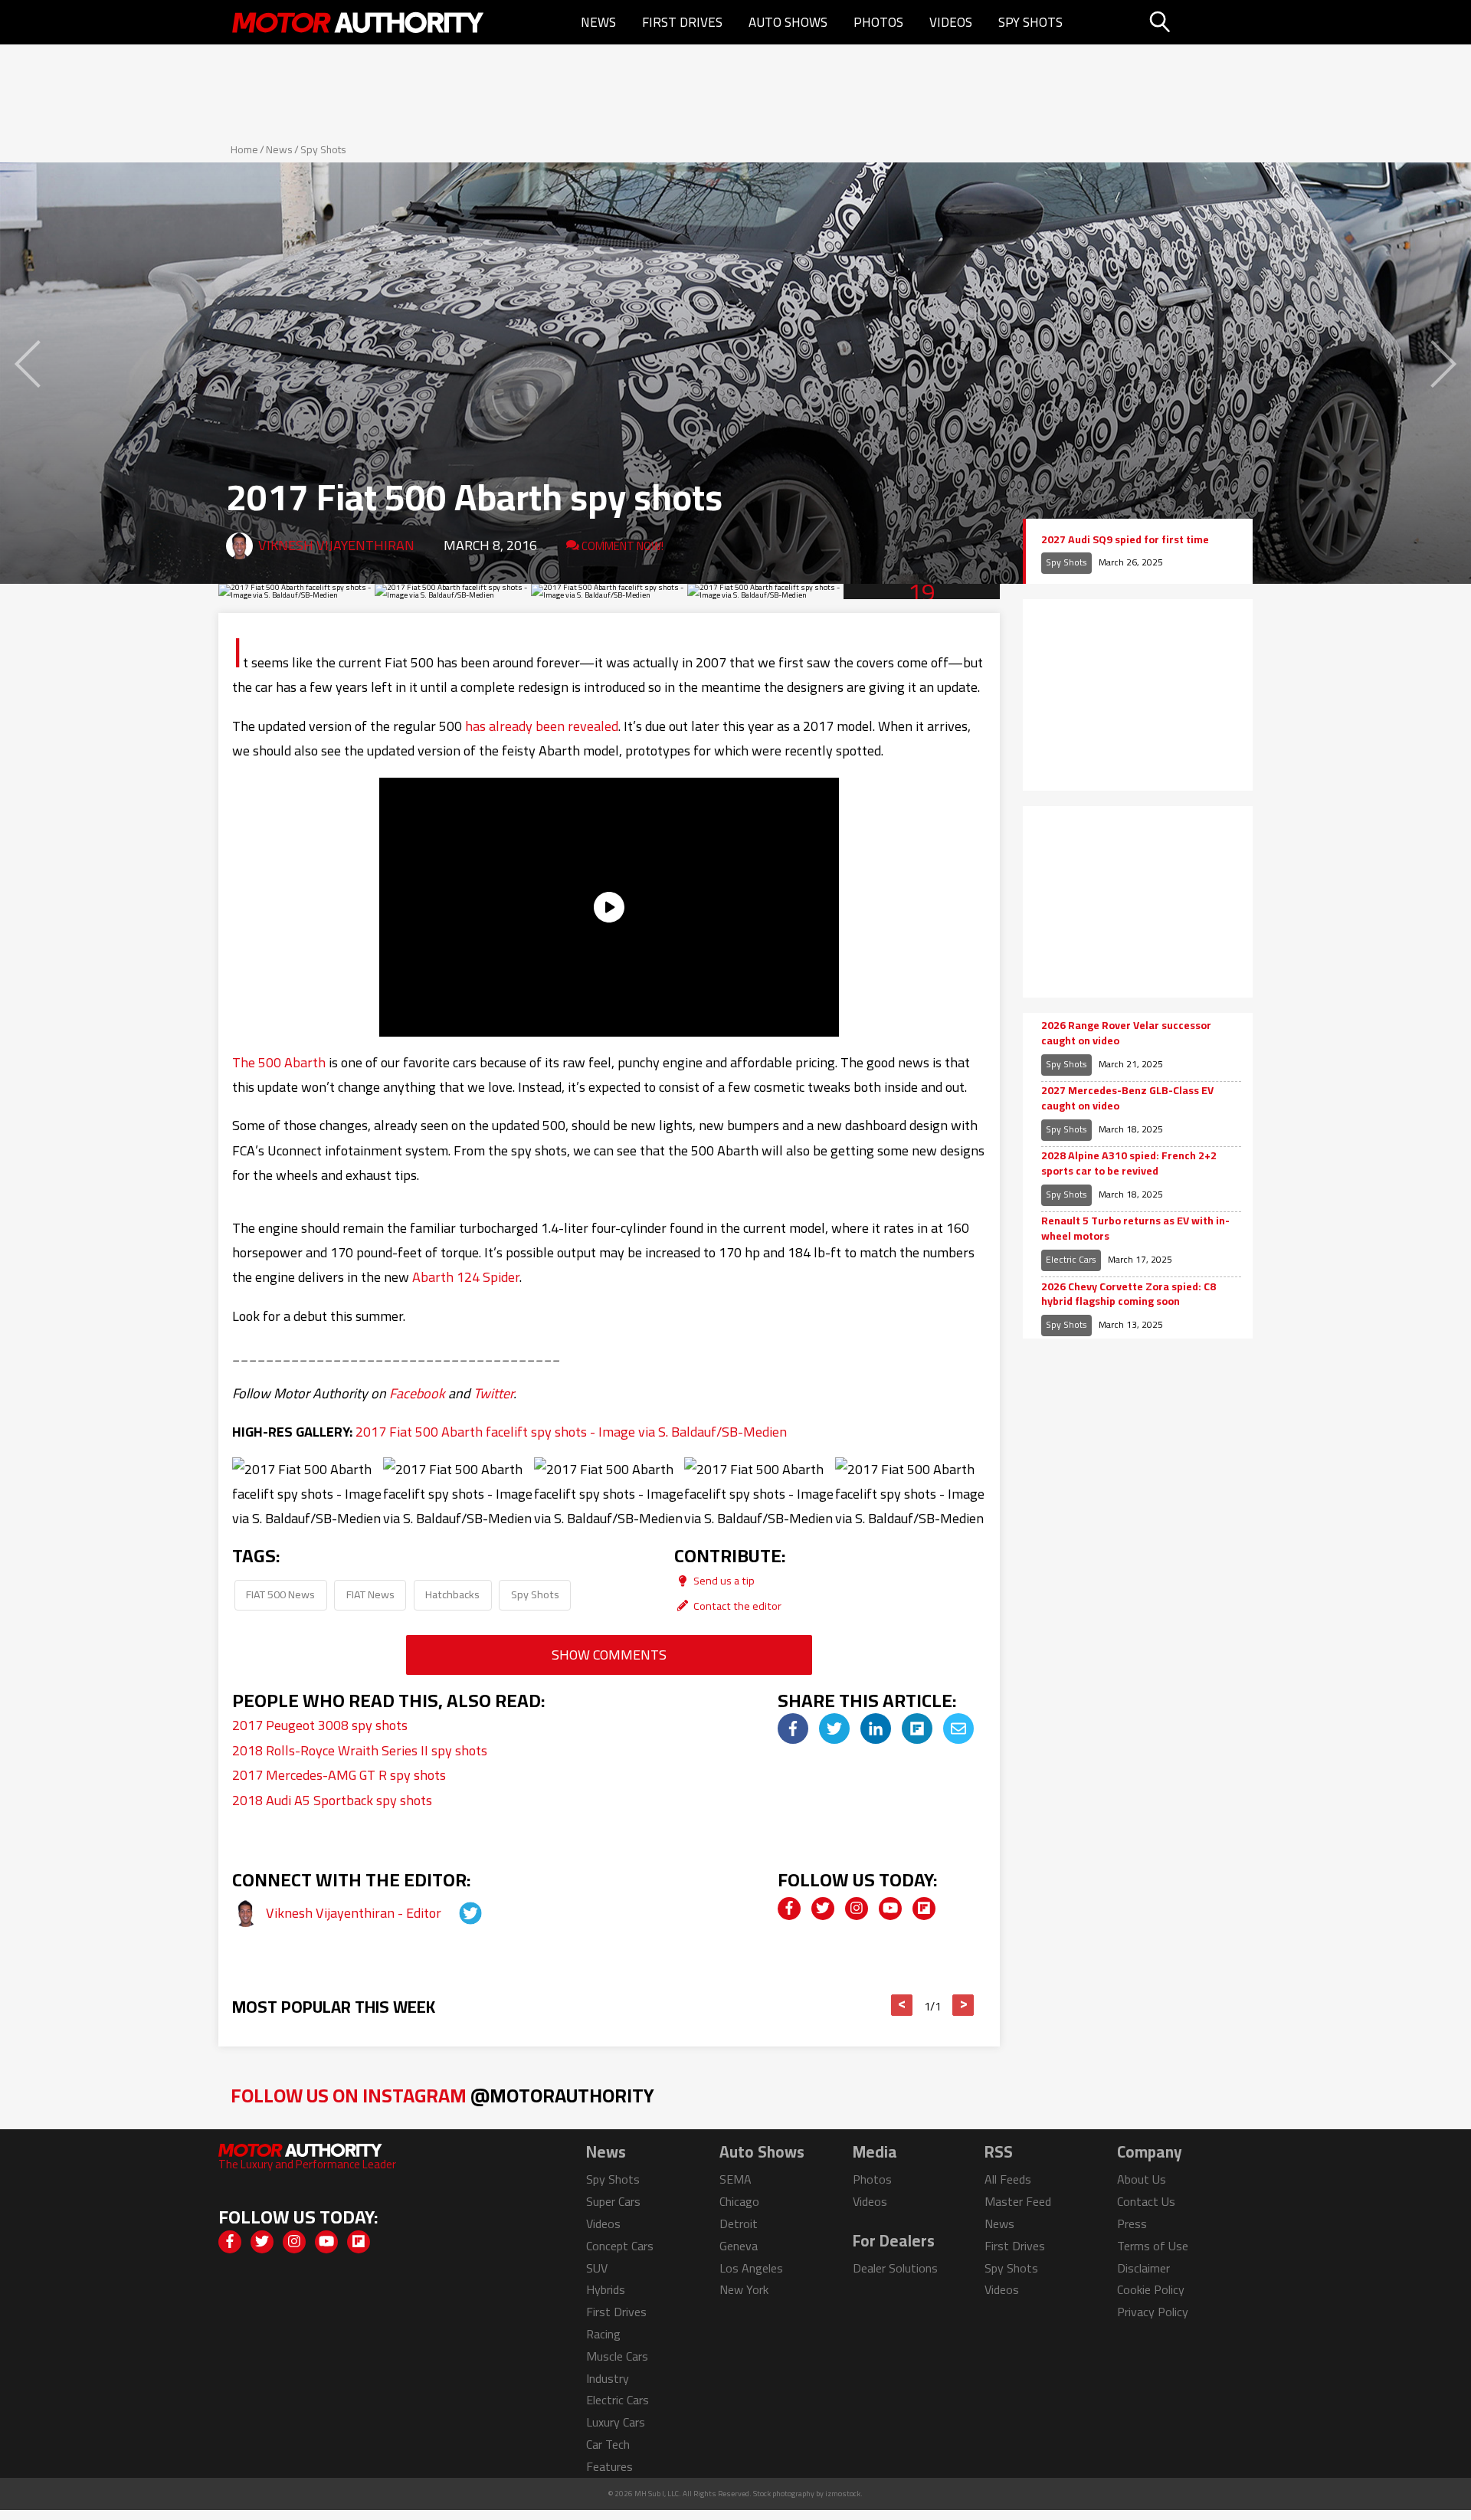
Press (1132, 2223)
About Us (1142, 2179)
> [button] (963, 2005)
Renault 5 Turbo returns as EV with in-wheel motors (1135, 1229)
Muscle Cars (617, 2356)
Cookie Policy (1151, 2289)
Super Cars (613, 2201)
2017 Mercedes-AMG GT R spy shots (339, 1775)
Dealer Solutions (895, 2268)
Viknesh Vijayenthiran (336, 545)
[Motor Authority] (359, 22)
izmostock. (844, 2494)
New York (744, 2289)
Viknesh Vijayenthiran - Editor (355, 1913)
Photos (878, 22)
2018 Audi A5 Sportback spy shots (332, 1800)
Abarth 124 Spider (466, 1277)
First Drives (682, 22)
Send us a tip (723, 1580)
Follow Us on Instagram (442, 2095)
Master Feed (1018, 2201)
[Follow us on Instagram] (857, 1909)
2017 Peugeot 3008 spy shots (320, 1725)
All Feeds (1008, 2179)
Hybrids (606, 2289)
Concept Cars (620, 2246)
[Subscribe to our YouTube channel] (890, 1909)
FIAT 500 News (280, 1594)
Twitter (493, 1393)
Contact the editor (736, 1606)
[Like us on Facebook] (789, 1909)
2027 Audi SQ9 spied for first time (1125, 540)
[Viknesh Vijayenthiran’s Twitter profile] (457, 1913)
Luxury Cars (616, 2422)
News (598, 22)
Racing (603, 2334)
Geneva (739, 2246)
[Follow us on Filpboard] (924, 1909)
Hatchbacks (452, 1594)
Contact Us (1146, 2201)
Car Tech (608, 2444)
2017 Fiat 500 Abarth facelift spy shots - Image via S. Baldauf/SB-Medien (571, 1432)
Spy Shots (1030, 22)
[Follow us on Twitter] (823, 1909)
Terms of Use (1153, 2246)
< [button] (902, 2005)
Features (609, 2466)
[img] (793, 1729)
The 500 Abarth (279, 1062)
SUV (597, 2268)
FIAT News (370, 1594)
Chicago (739, 2201)
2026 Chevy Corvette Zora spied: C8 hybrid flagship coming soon (1129, 1294)
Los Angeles (751, 2268)
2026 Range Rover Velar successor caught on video (1126, 1033)
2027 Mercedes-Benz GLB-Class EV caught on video (1127, 1098)
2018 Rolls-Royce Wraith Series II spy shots (360, 1750)
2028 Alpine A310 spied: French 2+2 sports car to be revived (1129, 1163)
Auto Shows (788, 22)
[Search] (1199, 22)
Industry (608, 2378)
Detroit (739, 2223)
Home (244, 149)
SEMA (735, 2179)
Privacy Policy (1153, 2312)
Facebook (417, 1393)
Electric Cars (1071, 1259)
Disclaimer (1143, 2268)
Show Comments (609, 1655)
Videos (951, 22)
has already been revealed (542, 726)
